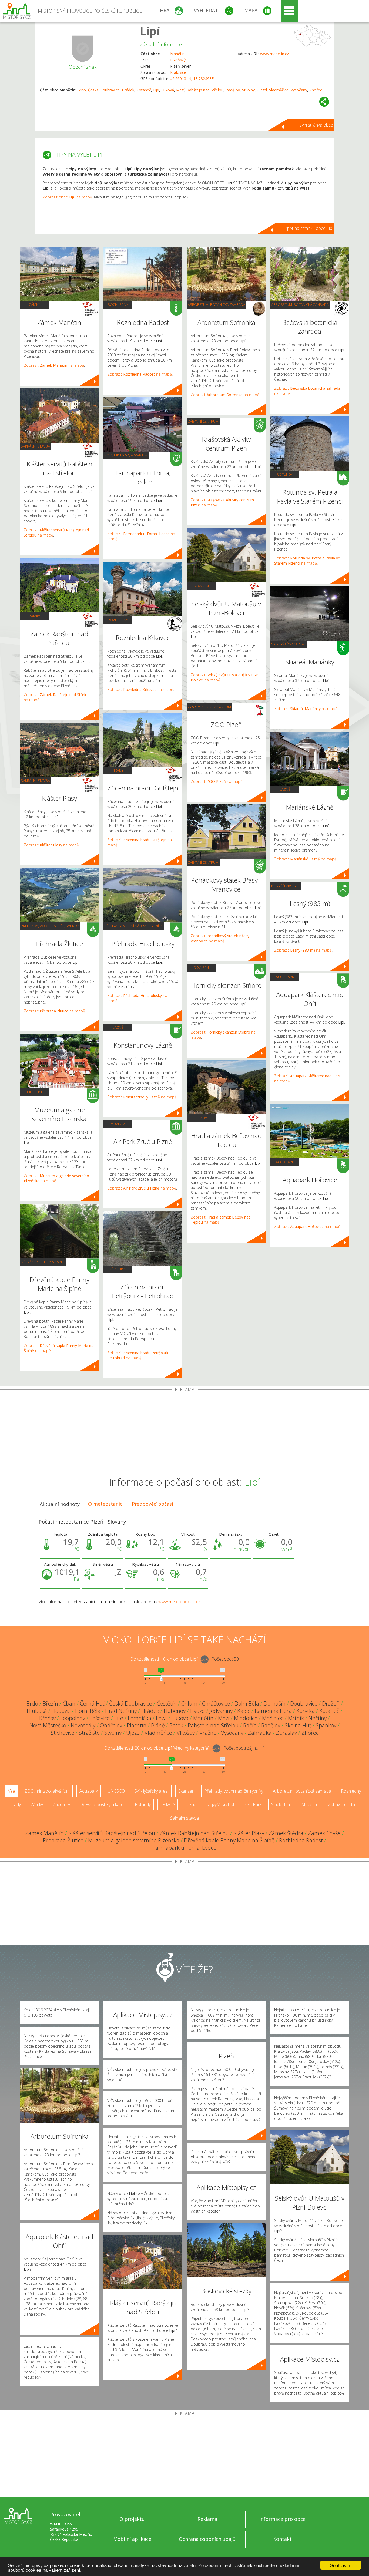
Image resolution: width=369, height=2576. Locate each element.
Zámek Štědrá (286, 1833)
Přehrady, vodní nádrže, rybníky (50, 926)
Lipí (150, 31)
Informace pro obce (282, 2519)
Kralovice (178, 72)
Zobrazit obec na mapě (67, 197)
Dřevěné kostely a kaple (43, 1262)
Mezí (180, 90)
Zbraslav (286, 1733)
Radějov (233, 90)
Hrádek (128, 90)
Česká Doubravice (104, 90)
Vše (11, 1791)
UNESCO (116, 1791)
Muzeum (34, 1092)
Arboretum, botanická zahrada (217, 304)
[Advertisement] (185, 1432)
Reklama (207, 2519)
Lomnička (140, 1718)
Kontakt (282, 2539)
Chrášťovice (216, 1703)
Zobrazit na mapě (54, 365)
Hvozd (198, 1711)
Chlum (189, 1703)
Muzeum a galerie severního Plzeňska (134, 1840)
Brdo (82, 90)
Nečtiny (318, 1718)
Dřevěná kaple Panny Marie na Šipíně (229, 1840)
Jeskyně (168, 1804)
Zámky (34, 304)
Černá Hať (92, 1703)
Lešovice (100, 1718)
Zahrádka (260, 1733)
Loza (161, 1718)
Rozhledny (118, 304)
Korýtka (306, 1711)
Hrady (118, 770)
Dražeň (331, 1703)
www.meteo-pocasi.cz (179, 1602)
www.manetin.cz (274, 54)
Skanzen (201, 586)
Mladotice (246, 1718)
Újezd (262, 90)
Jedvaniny (221, 1711)
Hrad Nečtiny (121, 1711)
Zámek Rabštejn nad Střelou (194, 1833)
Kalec (244, 1711)
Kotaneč (144, 90)
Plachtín (137, 1725)
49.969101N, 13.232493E (192, 79)
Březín (50, 1703)
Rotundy (285, 474)
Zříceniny (118, 1269)
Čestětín (167, 1703)
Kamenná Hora (273, 1711)
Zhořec (316, 90)
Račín (250, 1725)
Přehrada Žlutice (63, 1840)
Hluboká (37, 1711)
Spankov (326, 1725)
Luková (168, 90)
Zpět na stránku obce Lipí (309, 228)
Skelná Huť (298, 1725)
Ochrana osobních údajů (207, 2539)
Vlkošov (186, 1733)
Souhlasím (341, 2565)
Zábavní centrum (203, 421)
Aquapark (285, 977)
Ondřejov (111, 1725)
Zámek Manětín (44, 1833)
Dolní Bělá (247, 1703)
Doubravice (304, 1703)
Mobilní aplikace (132, 2539)
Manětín (177, 54)
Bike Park (253, 1804)
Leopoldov (73, 1718)
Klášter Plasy (249, 1833)
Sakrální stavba (35, 446)
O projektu (132, 2519)
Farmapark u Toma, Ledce (185, 1848)
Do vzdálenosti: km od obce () (157, 1748)
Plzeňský (178, 60)
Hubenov (175, 1711)
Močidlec (273, 1718)
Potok (176, 1725)
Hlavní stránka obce (314, 125)
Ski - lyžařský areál (289, 644)
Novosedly (83, 1725)
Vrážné (208, 1733)
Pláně (158, 1725)
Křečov (47, 1718)
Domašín (275, 1703)
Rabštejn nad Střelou (205, 90)
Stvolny (248, 90)
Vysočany (299, 90)
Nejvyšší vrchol (285, 886)
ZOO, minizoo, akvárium (126, 455)
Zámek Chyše (324, 1833)
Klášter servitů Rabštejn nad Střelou (112, 1833)
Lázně (118, 1027)
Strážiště (89, 1733)
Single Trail (281, 1804)
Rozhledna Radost (301, 1840)
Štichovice (63, 1733)
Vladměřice (279, 90)
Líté (119, 1718)
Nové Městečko (48, 1725)
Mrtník (296, 1718)
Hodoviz (61, 1711)
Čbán (69, 1703)
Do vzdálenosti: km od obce (164, 1659)
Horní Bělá (88, 1711)
